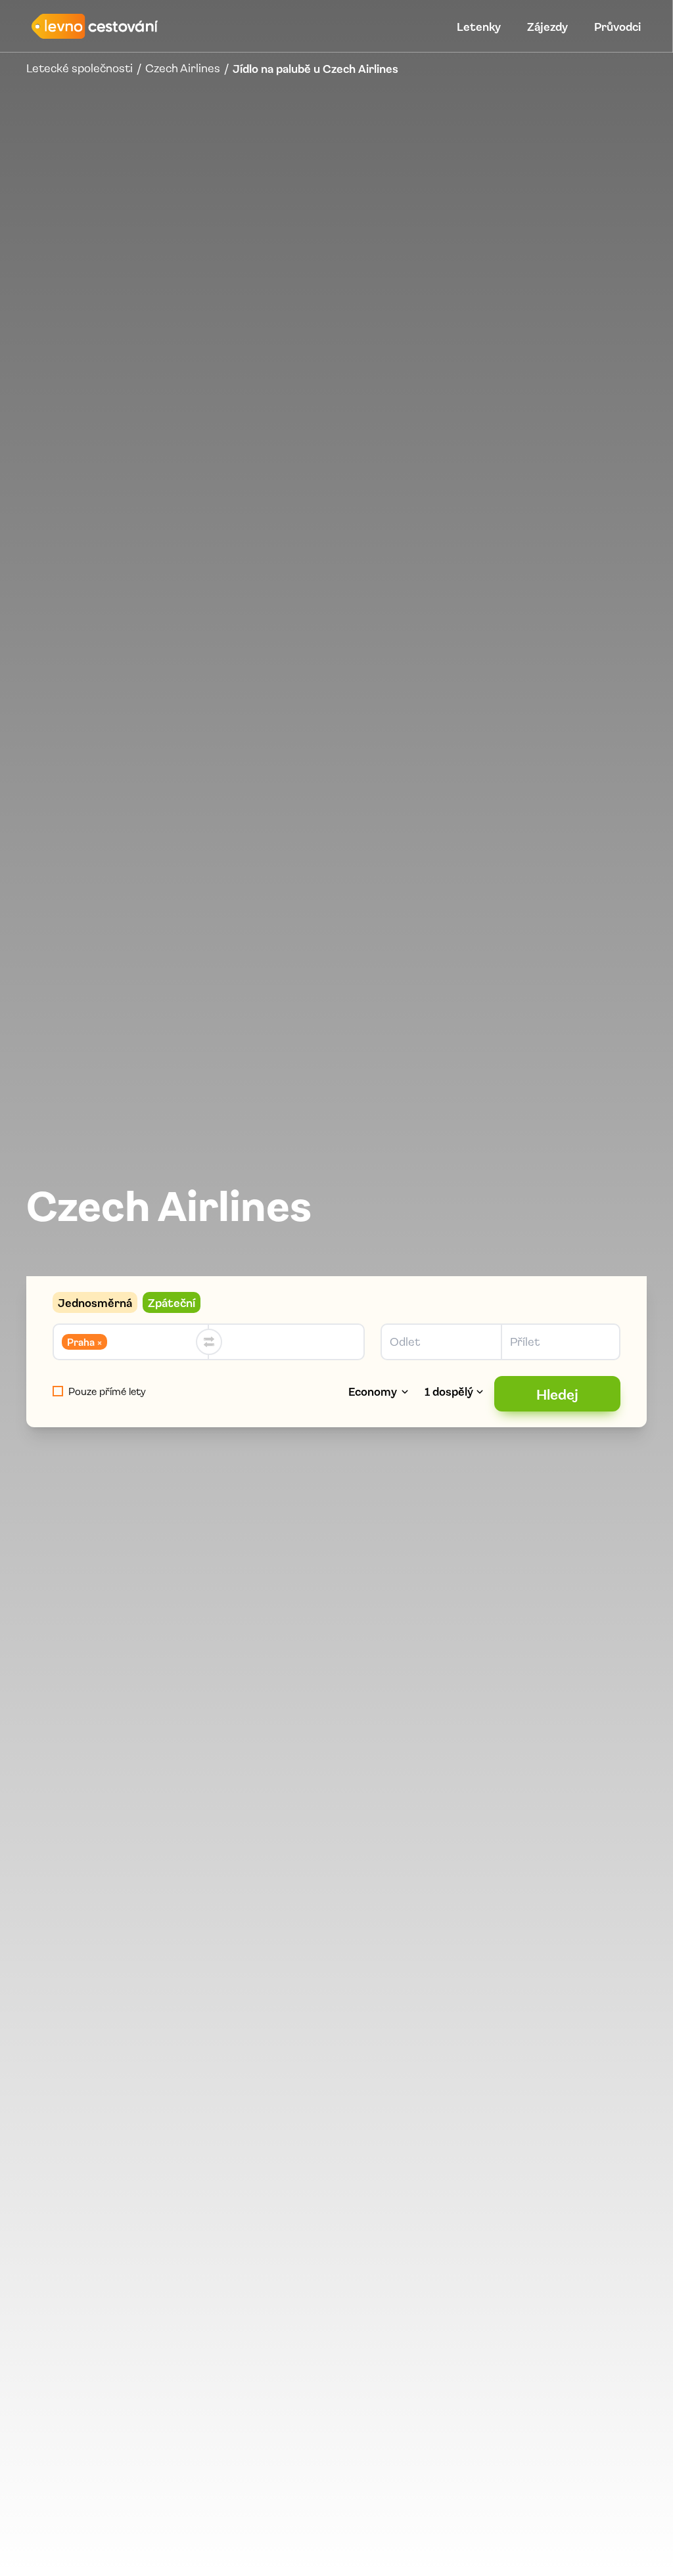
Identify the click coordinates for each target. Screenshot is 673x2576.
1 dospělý (449, 1391)
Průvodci (617, 26)
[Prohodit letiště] (209, 1342)
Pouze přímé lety (107, 1391)
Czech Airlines (183, 68)
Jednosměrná (95, 1302)
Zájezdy (547, 26)
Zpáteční (172, 1302)
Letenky (479, 26)
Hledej (557, 1394)
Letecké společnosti (80, 68)
